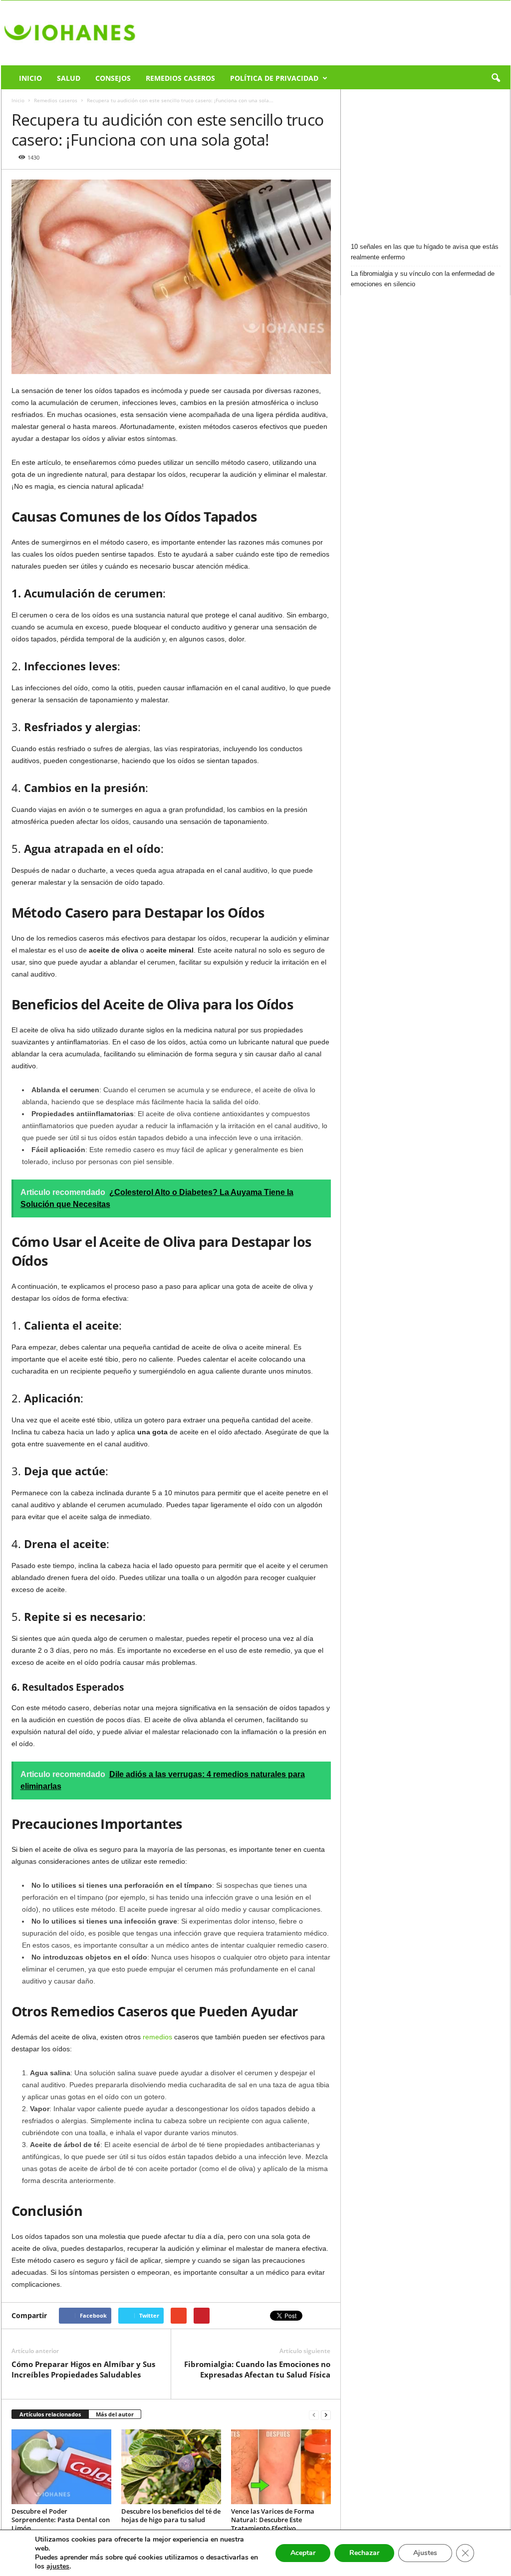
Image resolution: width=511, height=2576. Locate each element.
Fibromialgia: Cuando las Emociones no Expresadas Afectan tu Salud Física (257, 2369)
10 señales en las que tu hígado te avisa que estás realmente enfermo (425, 252)
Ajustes (425, 2553)
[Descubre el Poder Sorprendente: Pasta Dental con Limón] (61, 2467)
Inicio (30, 78)
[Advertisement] (426, 162)
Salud (69, 78)
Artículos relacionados (50, 2414)
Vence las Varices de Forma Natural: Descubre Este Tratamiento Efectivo (273, 2520)
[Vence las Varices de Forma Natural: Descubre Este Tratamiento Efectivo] (281, 2467)
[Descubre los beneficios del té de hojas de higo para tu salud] (171, 2467)
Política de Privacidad (274, 78)
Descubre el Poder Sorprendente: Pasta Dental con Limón (61, 2520)
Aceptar (303, 2553)
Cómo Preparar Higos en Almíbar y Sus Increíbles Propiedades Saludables (83, 2369)
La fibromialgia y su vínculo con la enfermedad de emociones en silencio (423, 279)
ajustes (58, 2567)
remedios (157, 2037)
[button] (496, 78)
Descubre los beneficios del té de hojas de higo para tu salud (171, 2515)
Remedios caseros (180, 78)
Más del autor (115, 2414)
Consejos (113, 78)
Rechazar (364, 2553)
